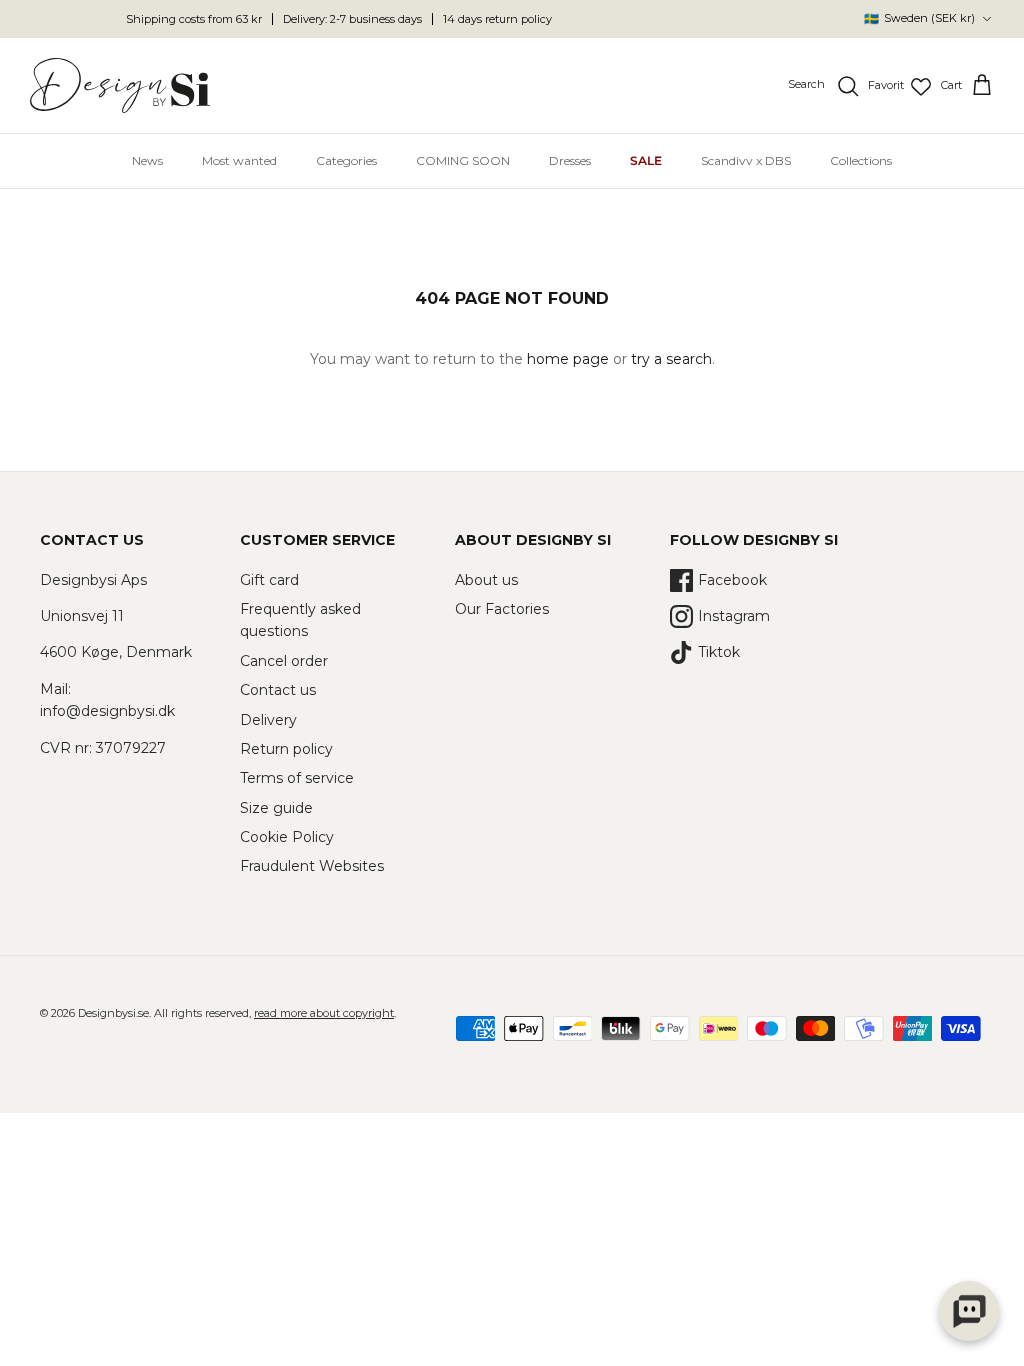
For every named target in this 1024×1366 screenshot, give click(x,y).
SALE (646, 160)
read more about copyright (324, 1013)
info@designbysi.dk (107, 711)
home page (568, 359)
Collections (861, 160)
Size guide (276, 808)
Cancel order (284, 661)
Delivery (268, 720)
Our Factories (502, 609)
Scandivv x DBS (746, 160)
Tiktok (719, 652)
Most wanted (239, 160)
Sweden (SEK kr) (919, 18)
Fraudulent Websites (312, 866)
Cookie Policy (287, 837)
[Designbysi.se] (120, 85)
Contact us (278, 690)
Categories (346, 160)
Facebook (732, 580)
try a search (671, 359)
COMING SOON (463, 160)
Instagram (734, 616)
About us (486, 580)
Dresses (570, 160)
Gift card (269, 580)
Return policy (286, 749)
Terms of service (297, 778)
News (147, 160)
